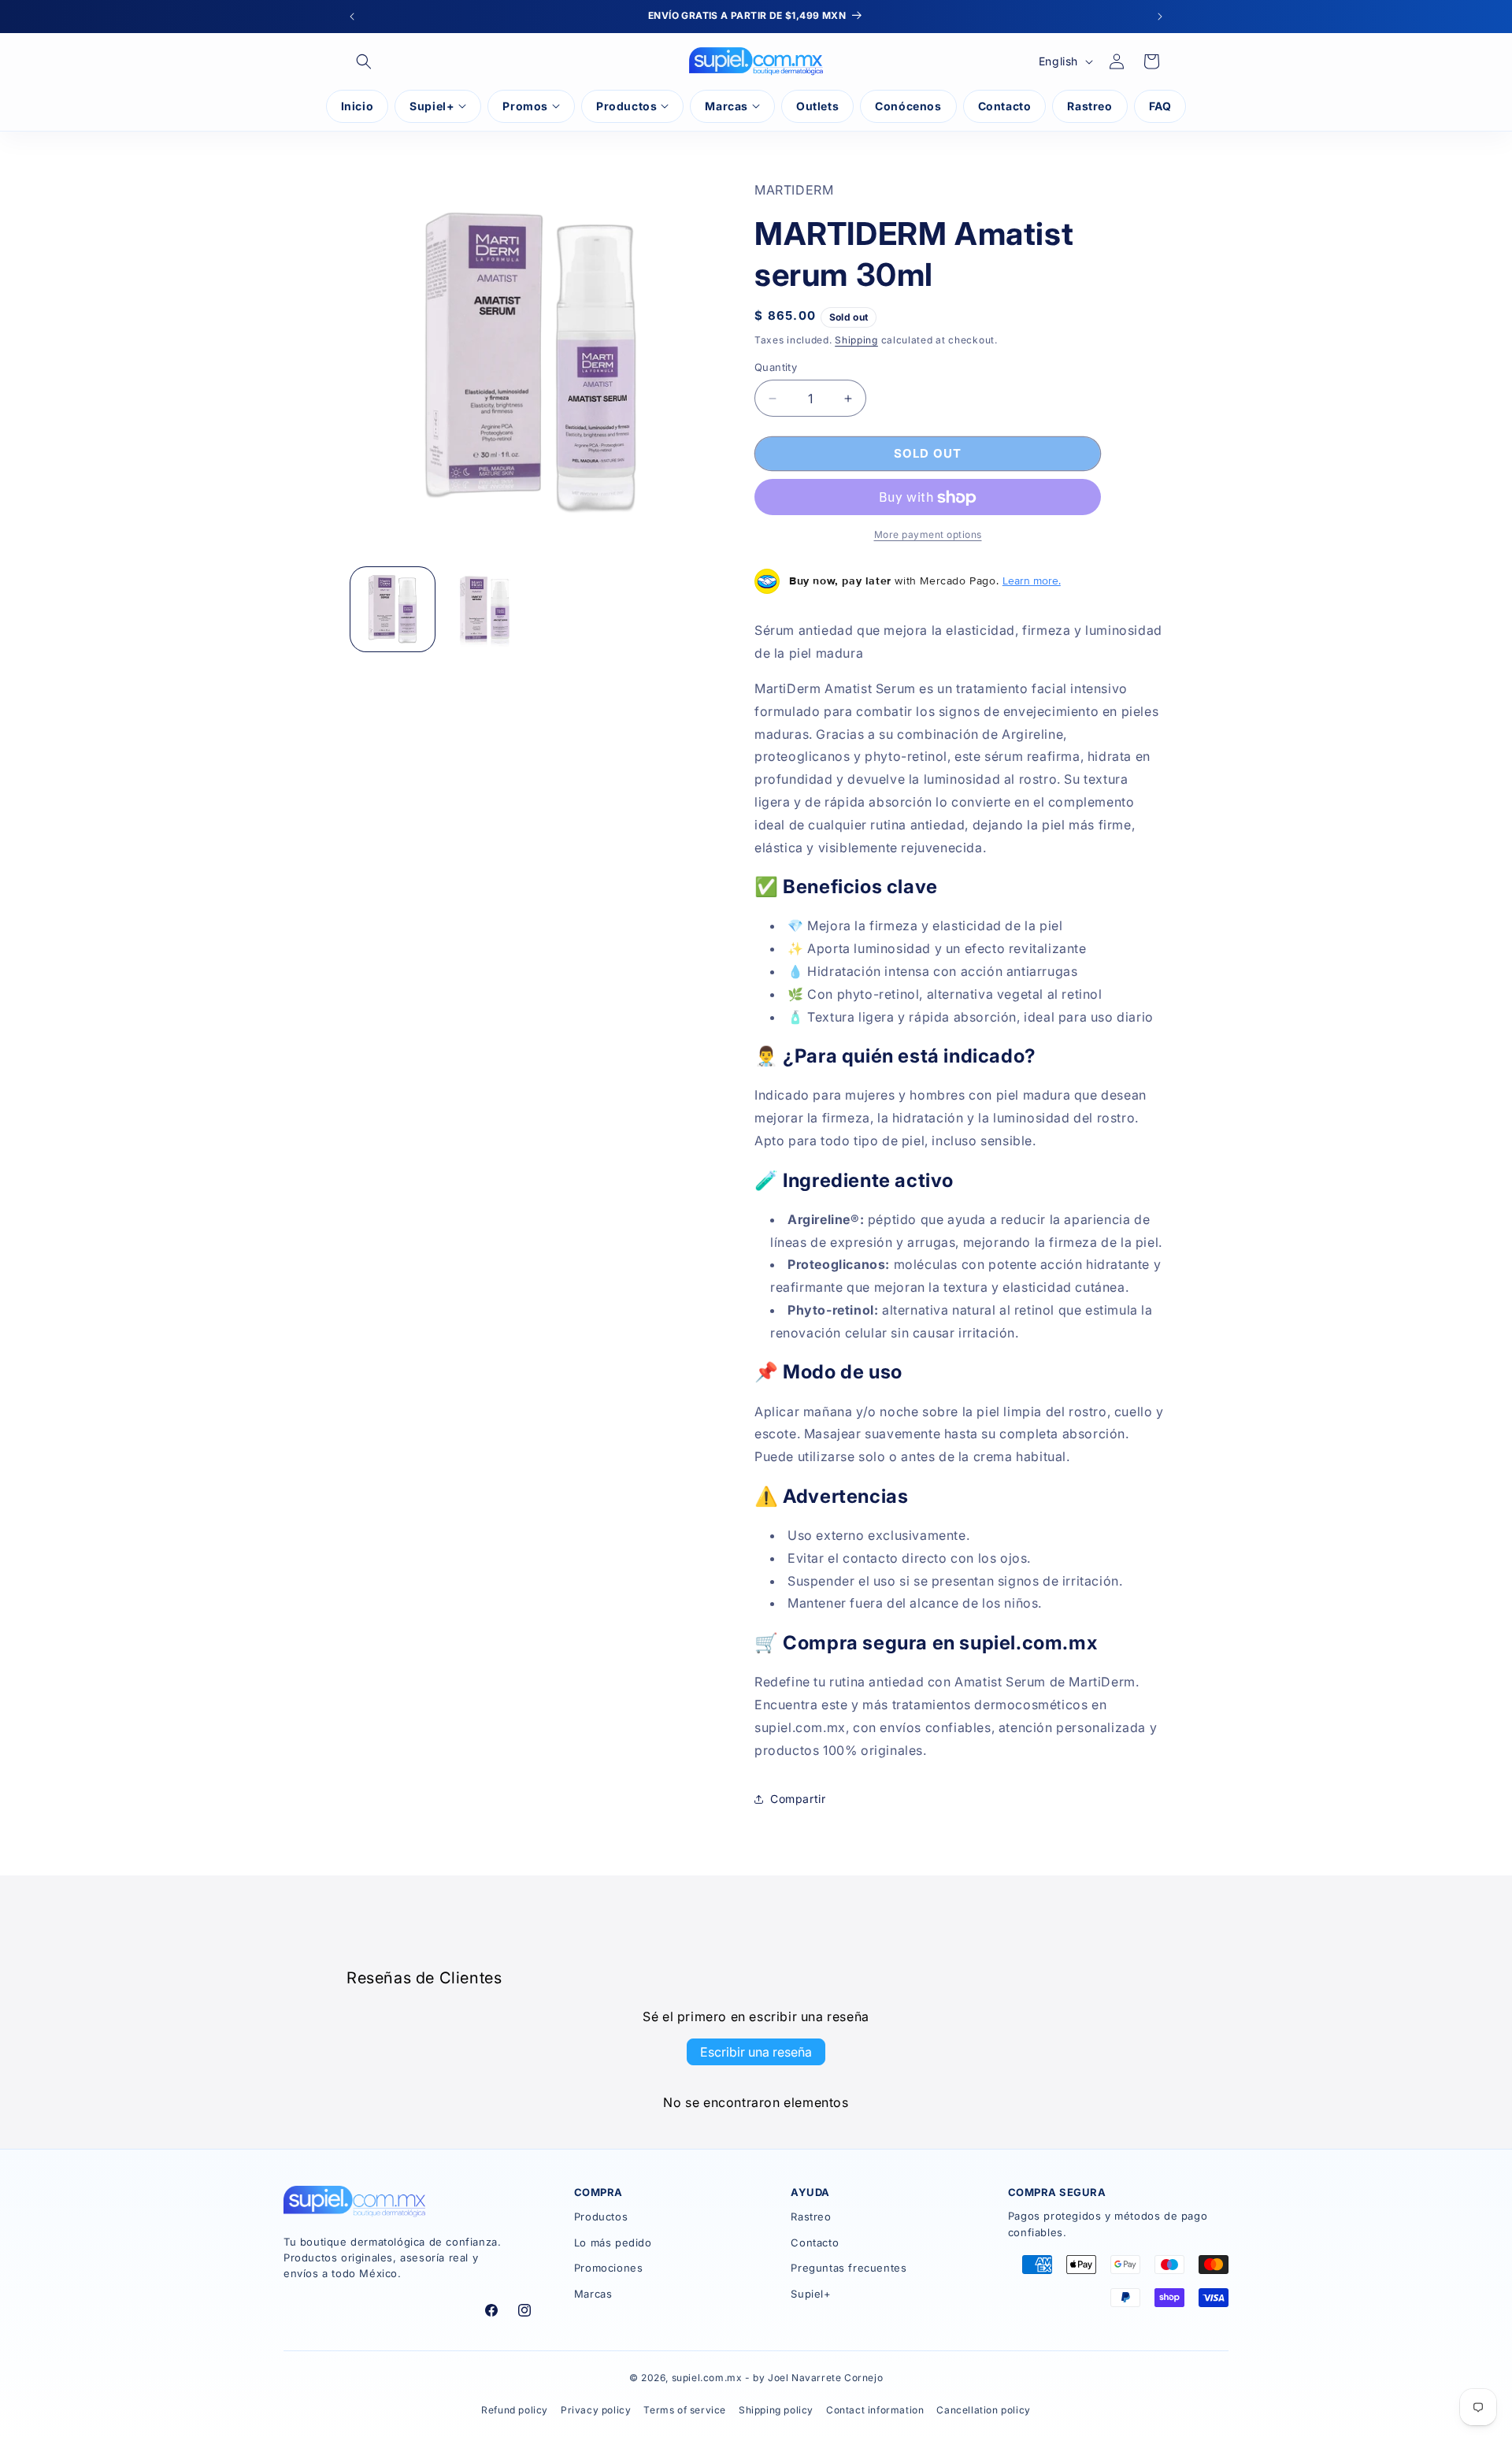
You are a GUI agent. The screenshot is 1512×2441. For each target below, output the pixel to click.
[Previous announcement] (352, 17)
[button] (364, 61)
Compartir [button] (798, 1799)
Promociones (609, 2268)
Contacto (815, 2243)
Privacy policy (596, 2410)
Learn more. (1032, 581)
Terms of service (685, 2410)
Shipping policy (776, 2410)
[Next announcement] (1160, 17)
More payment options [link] (928, 535)
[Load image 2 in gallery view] (485, 609)
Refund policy (515, 2410)
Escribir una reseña (756, 2051)
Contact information (875, 2410)
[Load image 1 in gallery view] (393, 609)
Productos (601, 2217)
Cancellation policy (983, 2410)
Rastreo (811, 2217)
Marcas (593, 2294)
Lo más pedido (613, 2243)
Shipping (856, 340)
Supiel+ (811, 2294)
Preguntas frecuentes (849, 2268)
